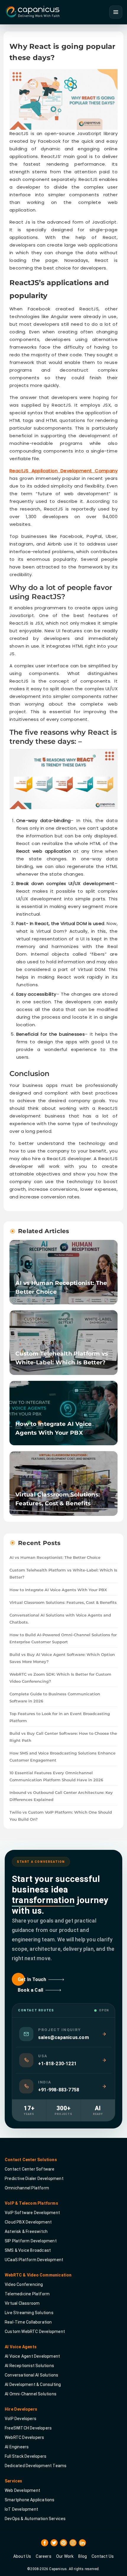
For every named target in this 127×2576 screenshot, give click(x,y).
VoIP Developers (21, 2418)
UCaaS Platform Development (34, 2259)
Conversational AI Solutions (31, 2375)
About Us (22, 2556)
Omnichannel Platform (27, 2188)
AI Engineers (17, 2447)
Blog (83, 2556)
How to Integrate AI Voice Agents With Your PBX (58, 1590)
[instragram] (73, 2542)
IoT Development (21, 2509)
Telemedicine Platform (27, 2294)
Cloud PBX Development (28, 2222)
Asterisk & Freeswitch (26, 2231)
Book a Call (30, 1990)
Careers (43, 2556)
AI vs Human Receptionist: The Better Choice (55, 1557)
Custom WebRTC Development (35, 2331)
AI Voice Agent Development (32, 2356)
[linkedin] (82, 2542)
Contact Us (103, 2556)
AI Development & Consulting (33, 2384)
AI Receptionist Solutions (29, 2365)
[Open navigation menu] (116, 12)
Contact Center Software (30, 2169)
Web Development (22, 2490)
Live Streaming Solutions (29, 2312)
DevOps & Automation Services (35, 2518)
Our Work (65, 2556)
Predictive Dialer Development (34, 2178)
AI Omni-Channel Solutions (31, 2394)
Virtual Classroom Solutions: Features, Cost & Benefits (63, 1602)
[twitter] (54, 2542)
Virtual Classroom (22, 2303)
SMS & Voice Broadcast (28, 2250)
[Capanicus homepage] (32, 12)
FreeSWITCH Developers (28, 2428)
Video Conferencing (24, 2284)
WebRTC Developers (24, 2437)
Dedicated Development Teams (36, 2465)
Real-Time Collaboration (28, 2322)
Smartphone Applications (30, 2499)
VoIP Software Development (32, 2212)
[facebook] (45, 2542)
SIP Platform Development (31, 2241)
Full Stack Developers (26, 2456)
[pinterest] (63, 2542)
